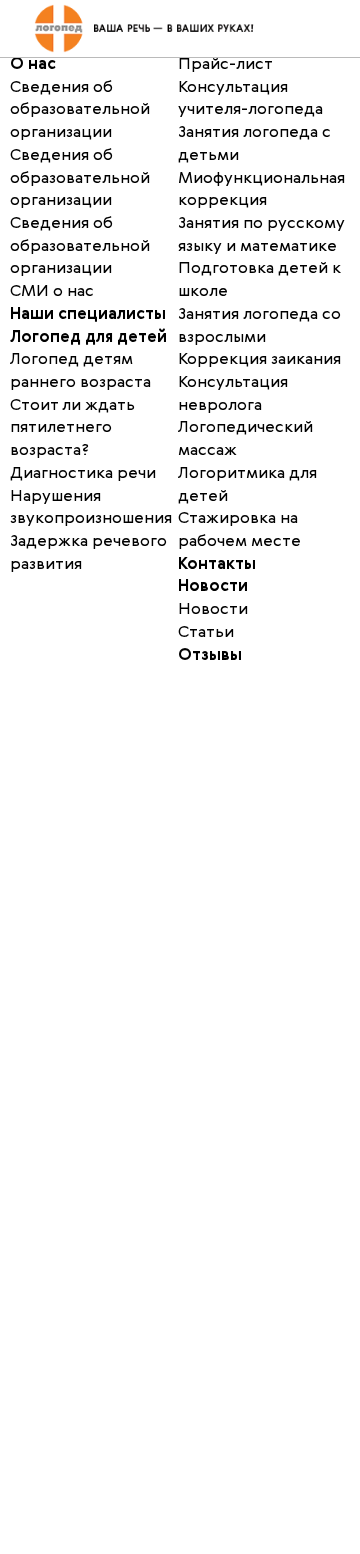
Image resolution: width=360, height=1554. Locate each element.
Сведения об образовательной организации (80, 178)
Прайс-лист (225, 65)
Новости (213, 587)
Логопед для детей (88, 338)
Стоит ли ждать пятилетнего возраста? (72, 428)
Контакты (217, 565)
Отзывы (210, 656)
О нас (33, 65)
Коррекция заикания (259, 360)
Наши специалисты (88, 315)
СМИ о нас (52, 292)
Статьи (206, 633)
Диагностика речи (83, 474)
